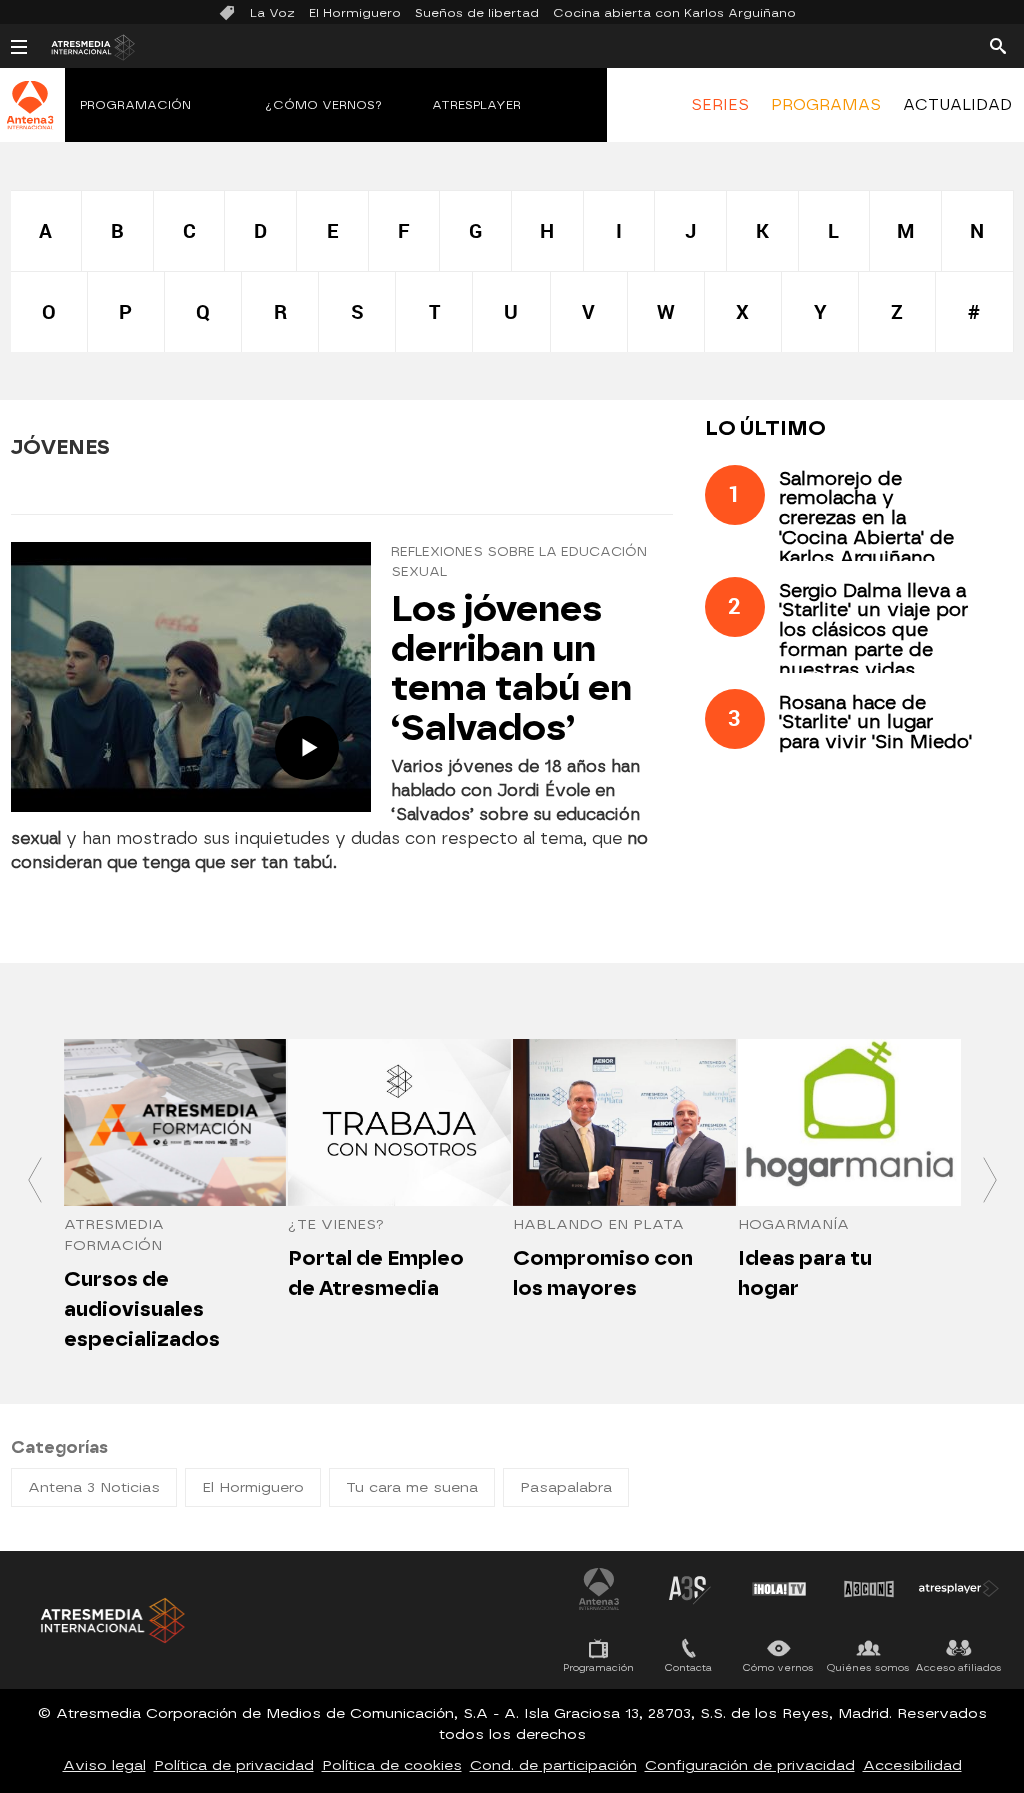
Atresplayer (476, 105)
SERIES (720, 105)
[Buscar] (998, 45)
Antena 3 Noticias (94, 1487)
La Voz (272, 13)
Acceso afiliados (958, 1667)
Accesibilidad (912, 1765)
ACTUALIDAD (957, 105)
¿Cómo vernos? (324, 105)
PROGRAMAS (826, 105)
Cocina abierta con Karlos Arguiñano (674, 13)
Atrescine (869, 1589)
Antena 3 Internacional (599, 1589)
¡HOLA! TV (779, 1589)
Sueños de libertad (477, 13)
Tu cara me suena (412, 1487)
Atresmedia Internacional (111, 1620)
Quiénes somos (868, 1667)
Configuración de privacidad (750, 1765)
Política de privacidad (234, 1765)
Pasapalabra (566, 1487)
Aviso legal (104, 1765)
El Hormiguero (355, 13)
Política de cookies (392, 1765)
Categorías (59, 1447)
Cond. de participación (553, 1765)
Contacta (688, 1667)
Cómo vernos (778, 1667)
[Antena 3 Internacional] (29, 118)
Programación (135, 105)
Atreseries (689, 1589)
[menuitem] (719, 105)
